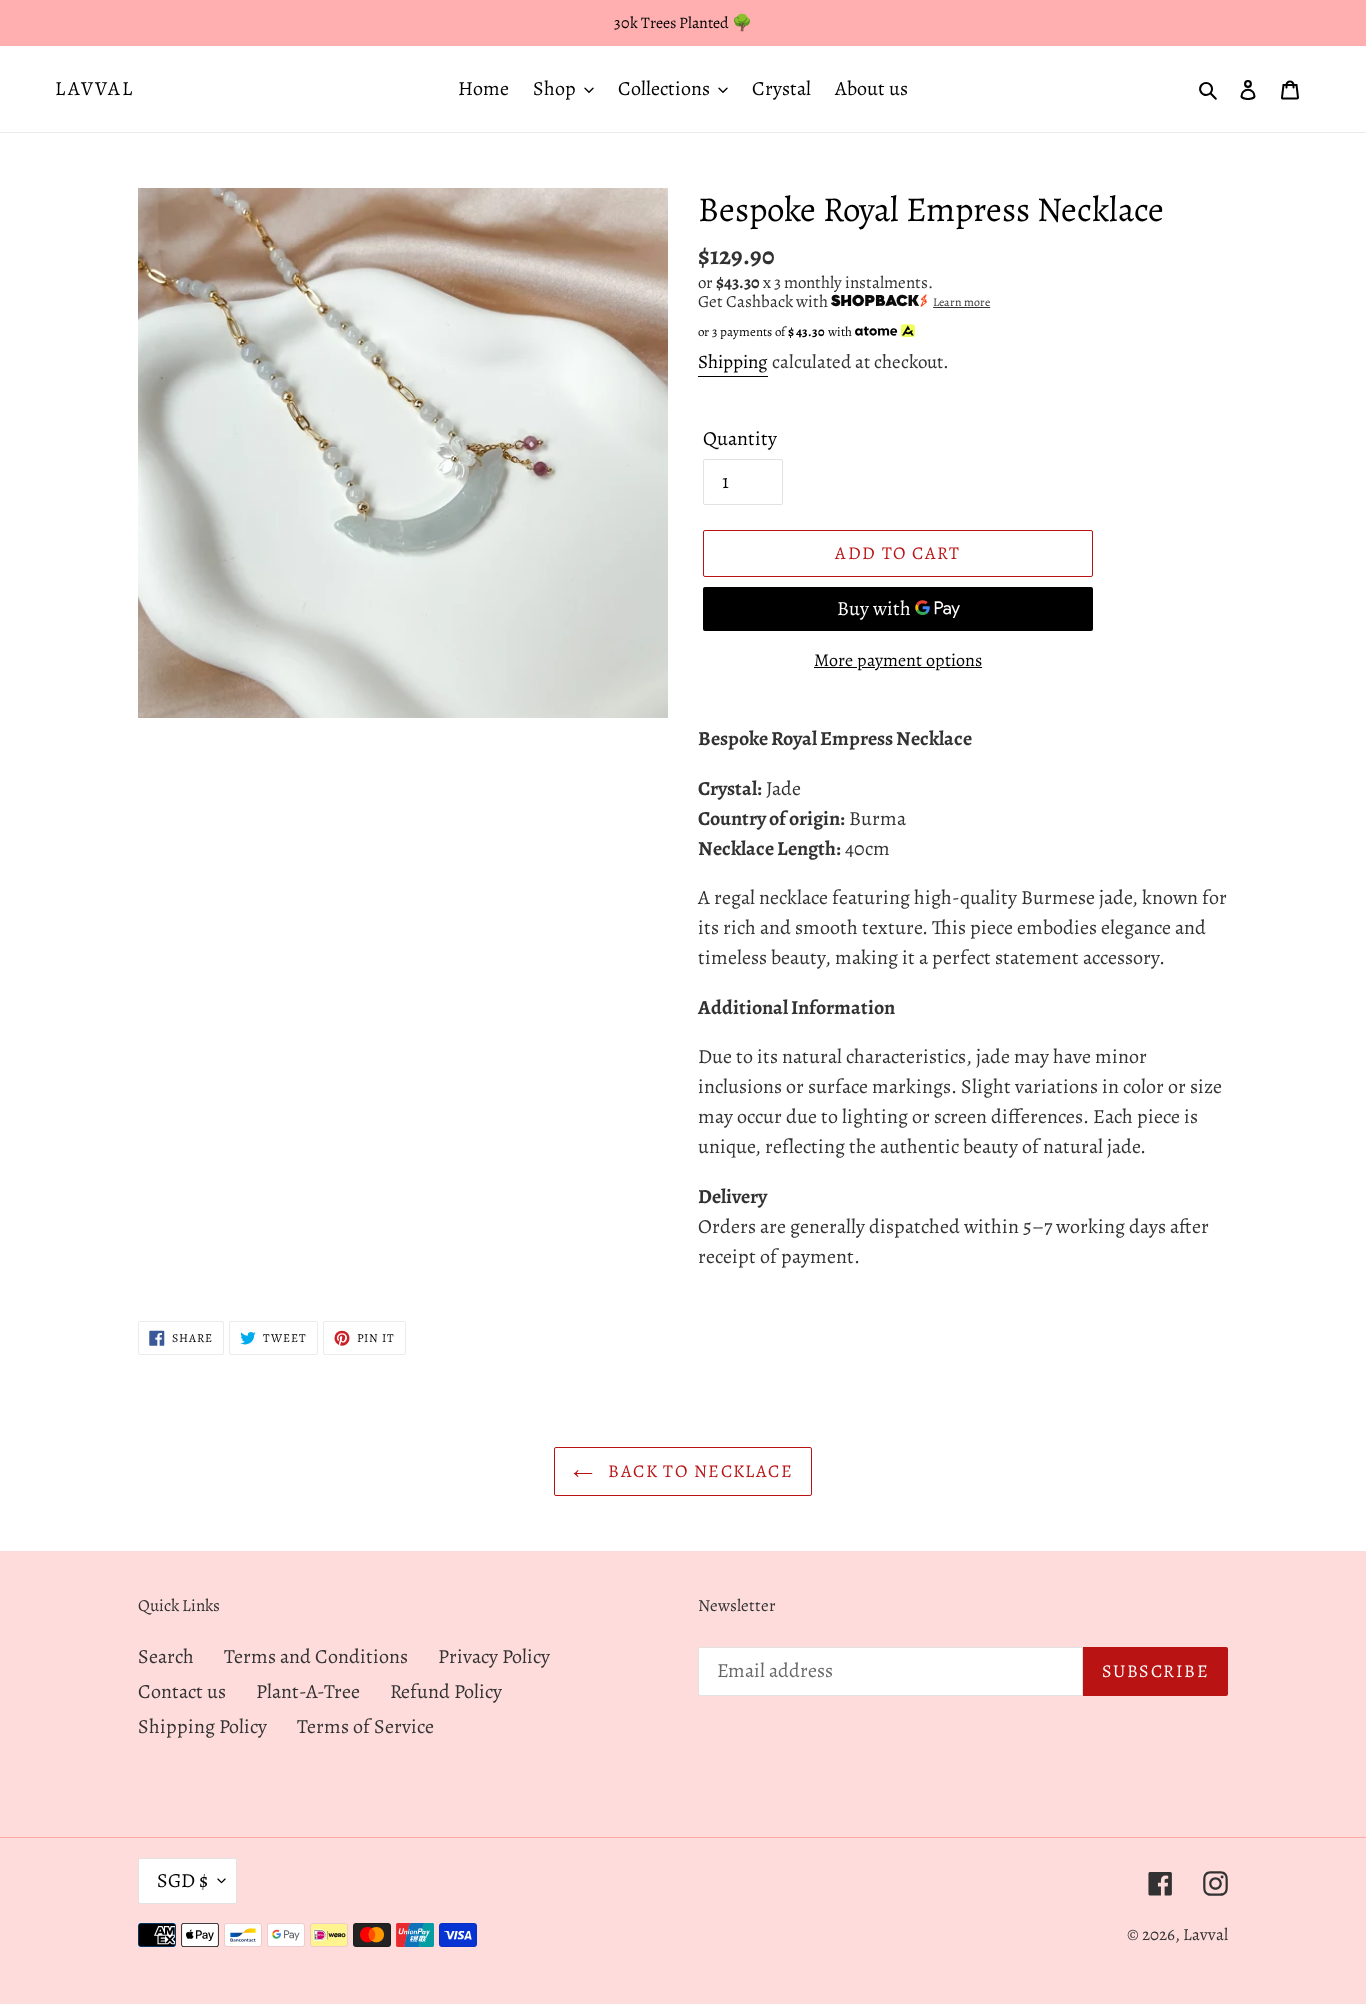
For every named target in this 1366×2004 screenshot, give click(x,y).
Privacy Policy (494, 1656)
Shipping (733, 362)
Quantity (740, 438)
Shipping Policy (202, 1726)
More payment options (898, 660)
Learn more (961, 302)
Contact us (182, 1691)
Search (166, 1656)
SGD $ (182, 1880)
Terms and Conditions (316, 1656)
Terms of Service (365, 1726)
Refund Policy (446, 1691)
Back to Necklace (698, 1471)
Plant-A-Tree (308, 1691)
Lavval (94, 89)
